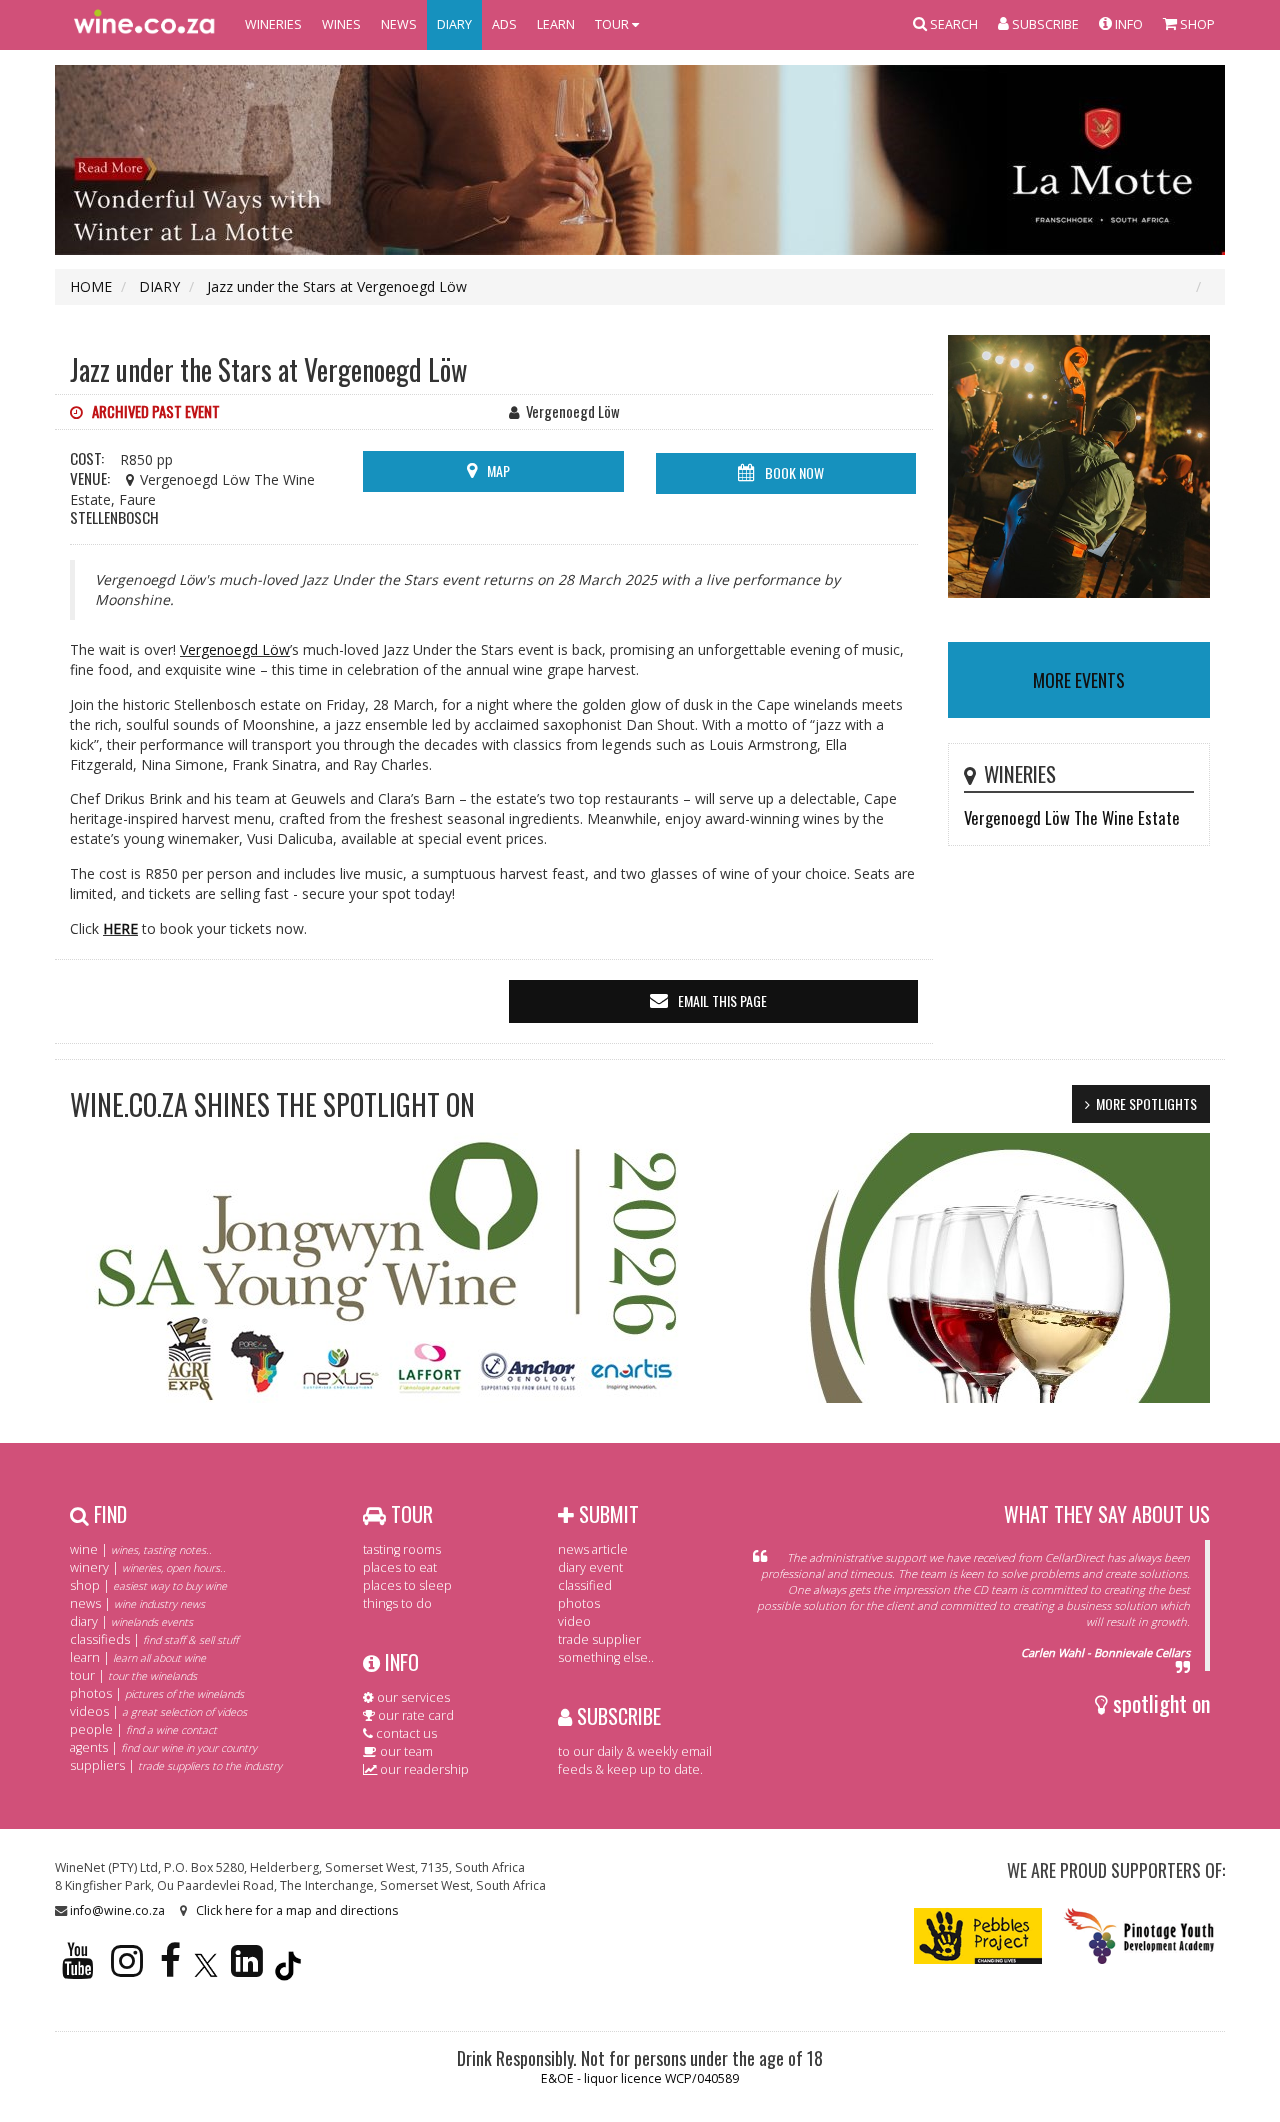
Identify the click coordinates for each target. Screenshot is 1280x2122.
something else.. (606, 1657)
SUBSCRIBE (616, 1716)
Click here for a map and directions (297, 1910)
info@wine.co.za (117, 1910)
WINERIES (273, 24)
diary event (590, 1567)
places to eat (400, 1567)
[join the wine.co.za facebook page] (170, 1969)
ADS (504, 24)
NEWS (399, 24)
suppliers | (176, 1765)
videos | (158, 1711)
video (574, 1621)
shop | (148, 1585)
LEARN (556, 24)
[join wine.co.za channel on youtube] (78, 1969)
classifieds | (154, 1639)
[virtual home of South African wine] (145, 25)
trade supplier (599, 1639)
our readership (423, 1769)
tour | (133, 1675)
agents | (163, 1747)
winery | (148, 1567)
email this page (722, 1000)
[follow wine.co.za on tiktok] (288, 1969)
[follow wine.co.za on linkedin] (247, 1969)
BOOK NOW (794, 472)
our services (412, 1697)
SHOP (1196, 24)
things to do (397, 1603)
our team (405, 1751)
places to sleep (407, 1585)
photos (579, 1603)
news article (593, 1549)
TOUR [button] (613, 24)
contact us (405, 1733)
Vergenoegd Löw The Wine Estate (1072, 817)
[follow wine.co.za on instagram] (127, 1969)
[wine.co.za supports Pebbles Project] (978, 1934)
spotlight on (1159, 1703)
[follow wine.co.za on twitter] (206, 1969)
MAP (498, 470)
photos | (157, 1693)
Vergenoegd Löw (235, 649)
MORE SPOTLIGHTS (1146, 1103)
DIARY (454, 24)
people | (143, 1729)
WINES (341, 24)
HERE (120, 928)
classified (585, 1585)
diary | (131, 1621)
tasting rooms (402, 1549)
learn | (138, 1657)
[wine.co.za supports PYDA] (1138, 1934)
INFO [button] (1127, 24)
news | (137, 1603)
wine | (141, 1549)
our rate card (414, 1715)
